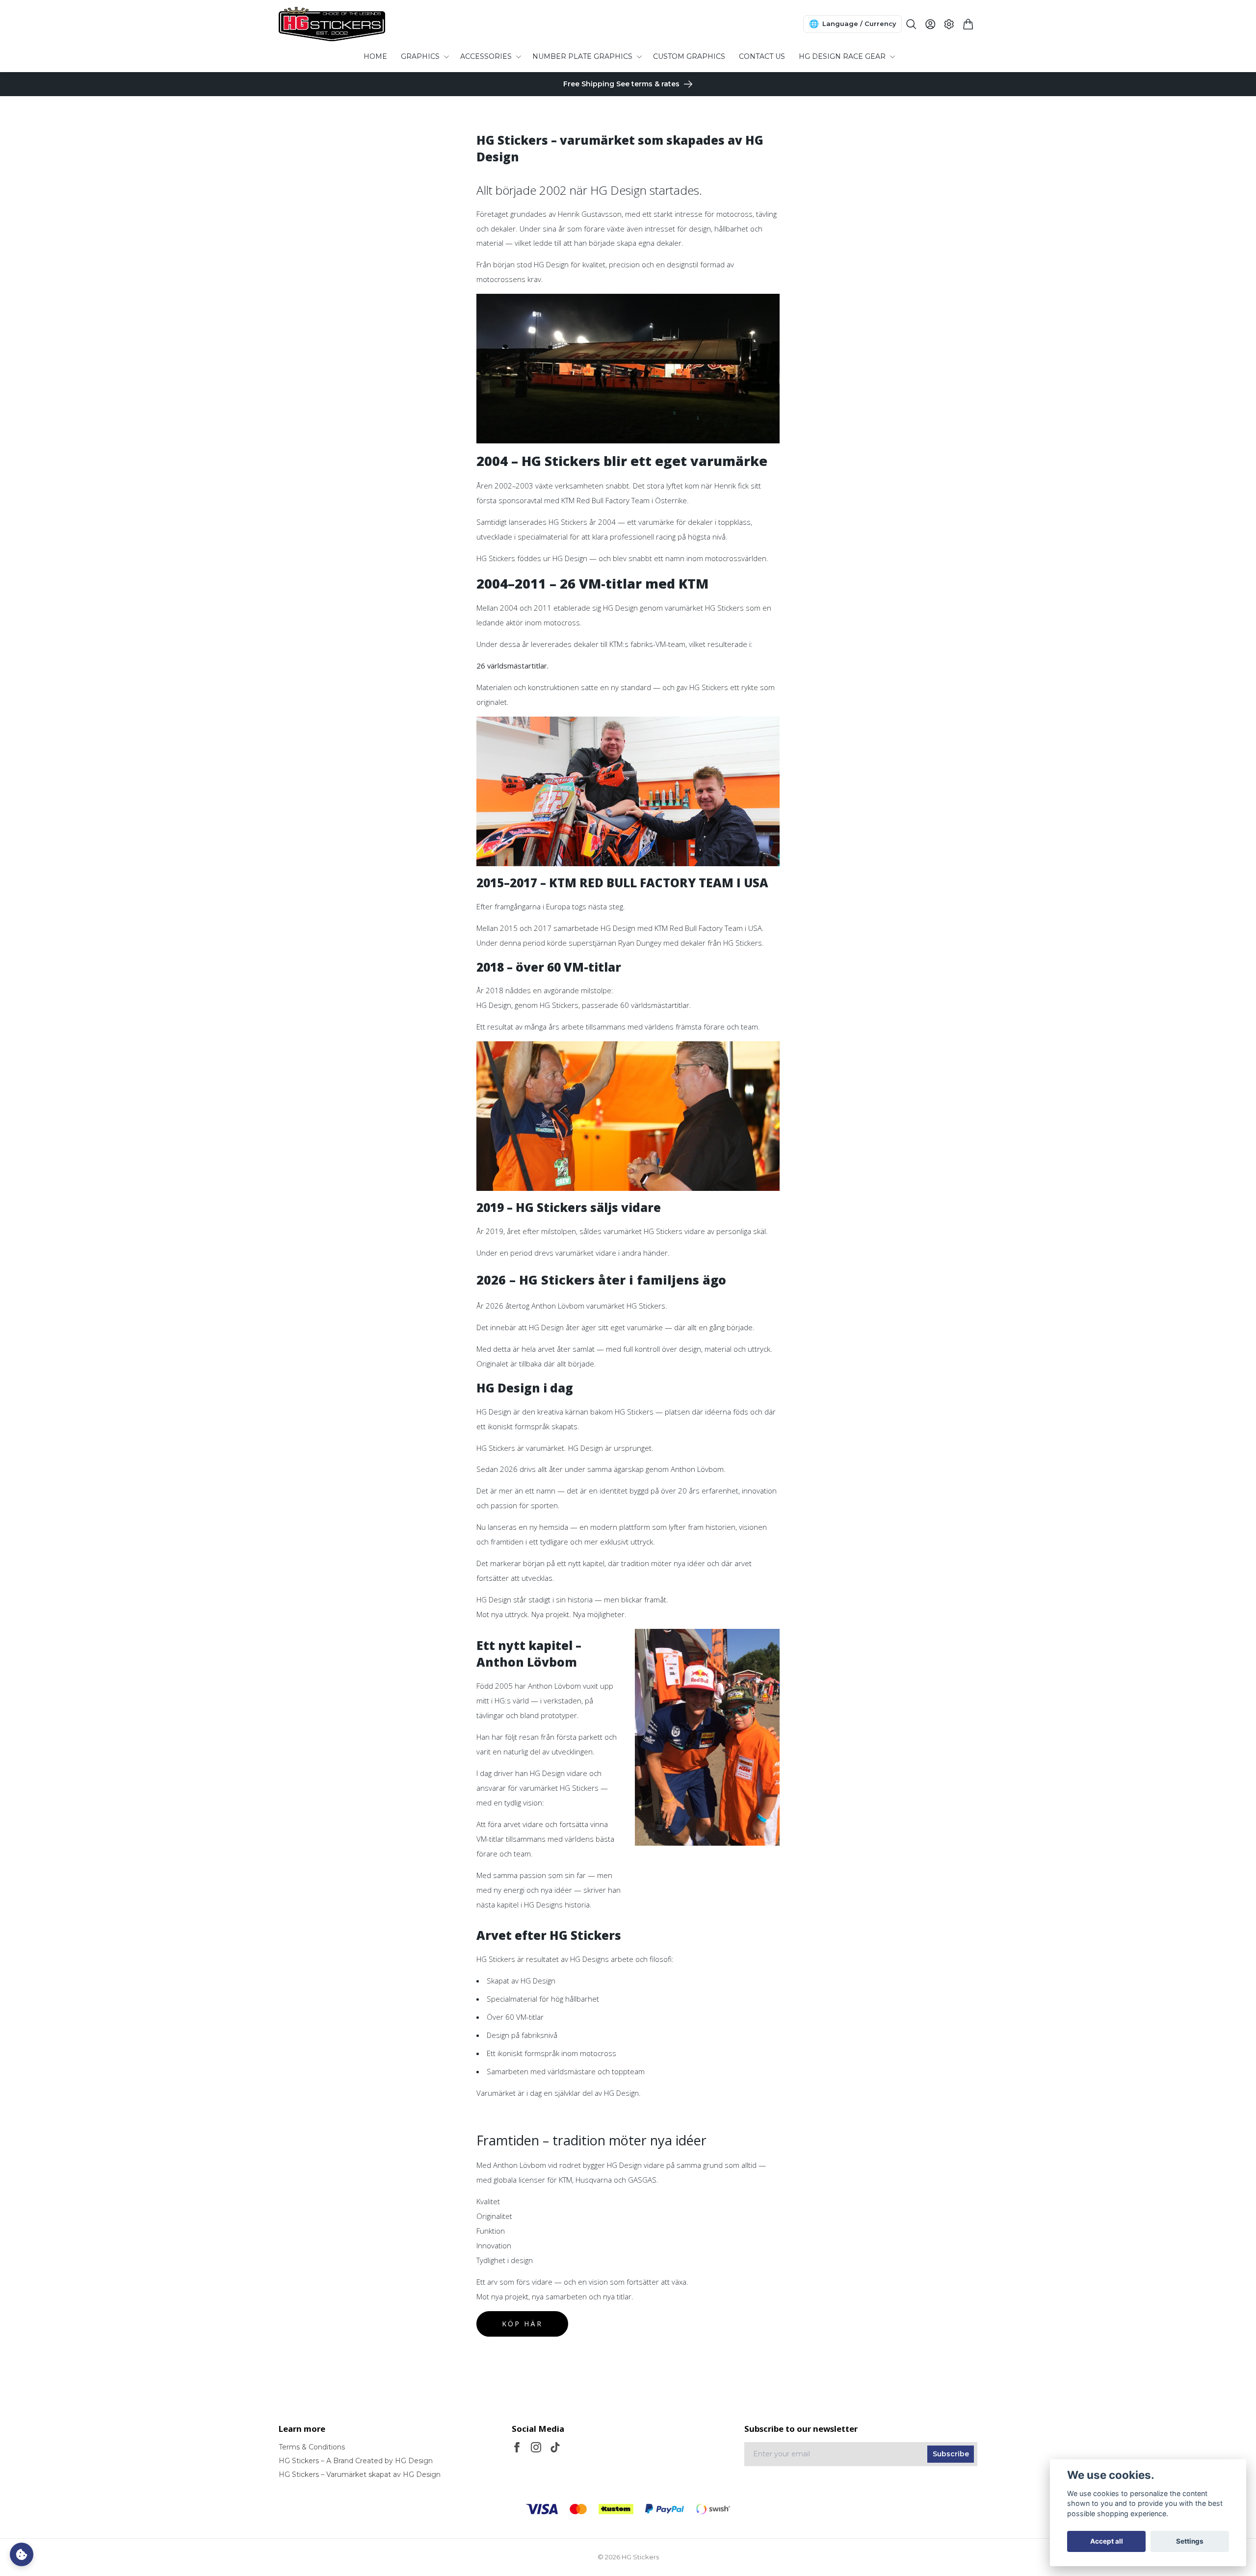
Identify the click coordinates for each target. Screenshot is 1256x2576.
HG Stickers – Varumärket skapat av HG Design (360, 2474)
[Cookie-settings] (22, 2554)
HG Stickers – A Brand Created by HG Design (356, 2461)
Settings (1190, 2541)
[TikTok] (555, 2447)
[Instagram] (536, 2447)
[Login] (930, 24)
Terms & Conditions (312, 2447)
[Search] (911, 24)
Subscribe (951, 2454)
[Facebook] (517, 2447)
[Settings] (949, 24)
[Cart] (968, 24)
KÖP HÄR (522, 2324)
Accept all (1107, 2541)
